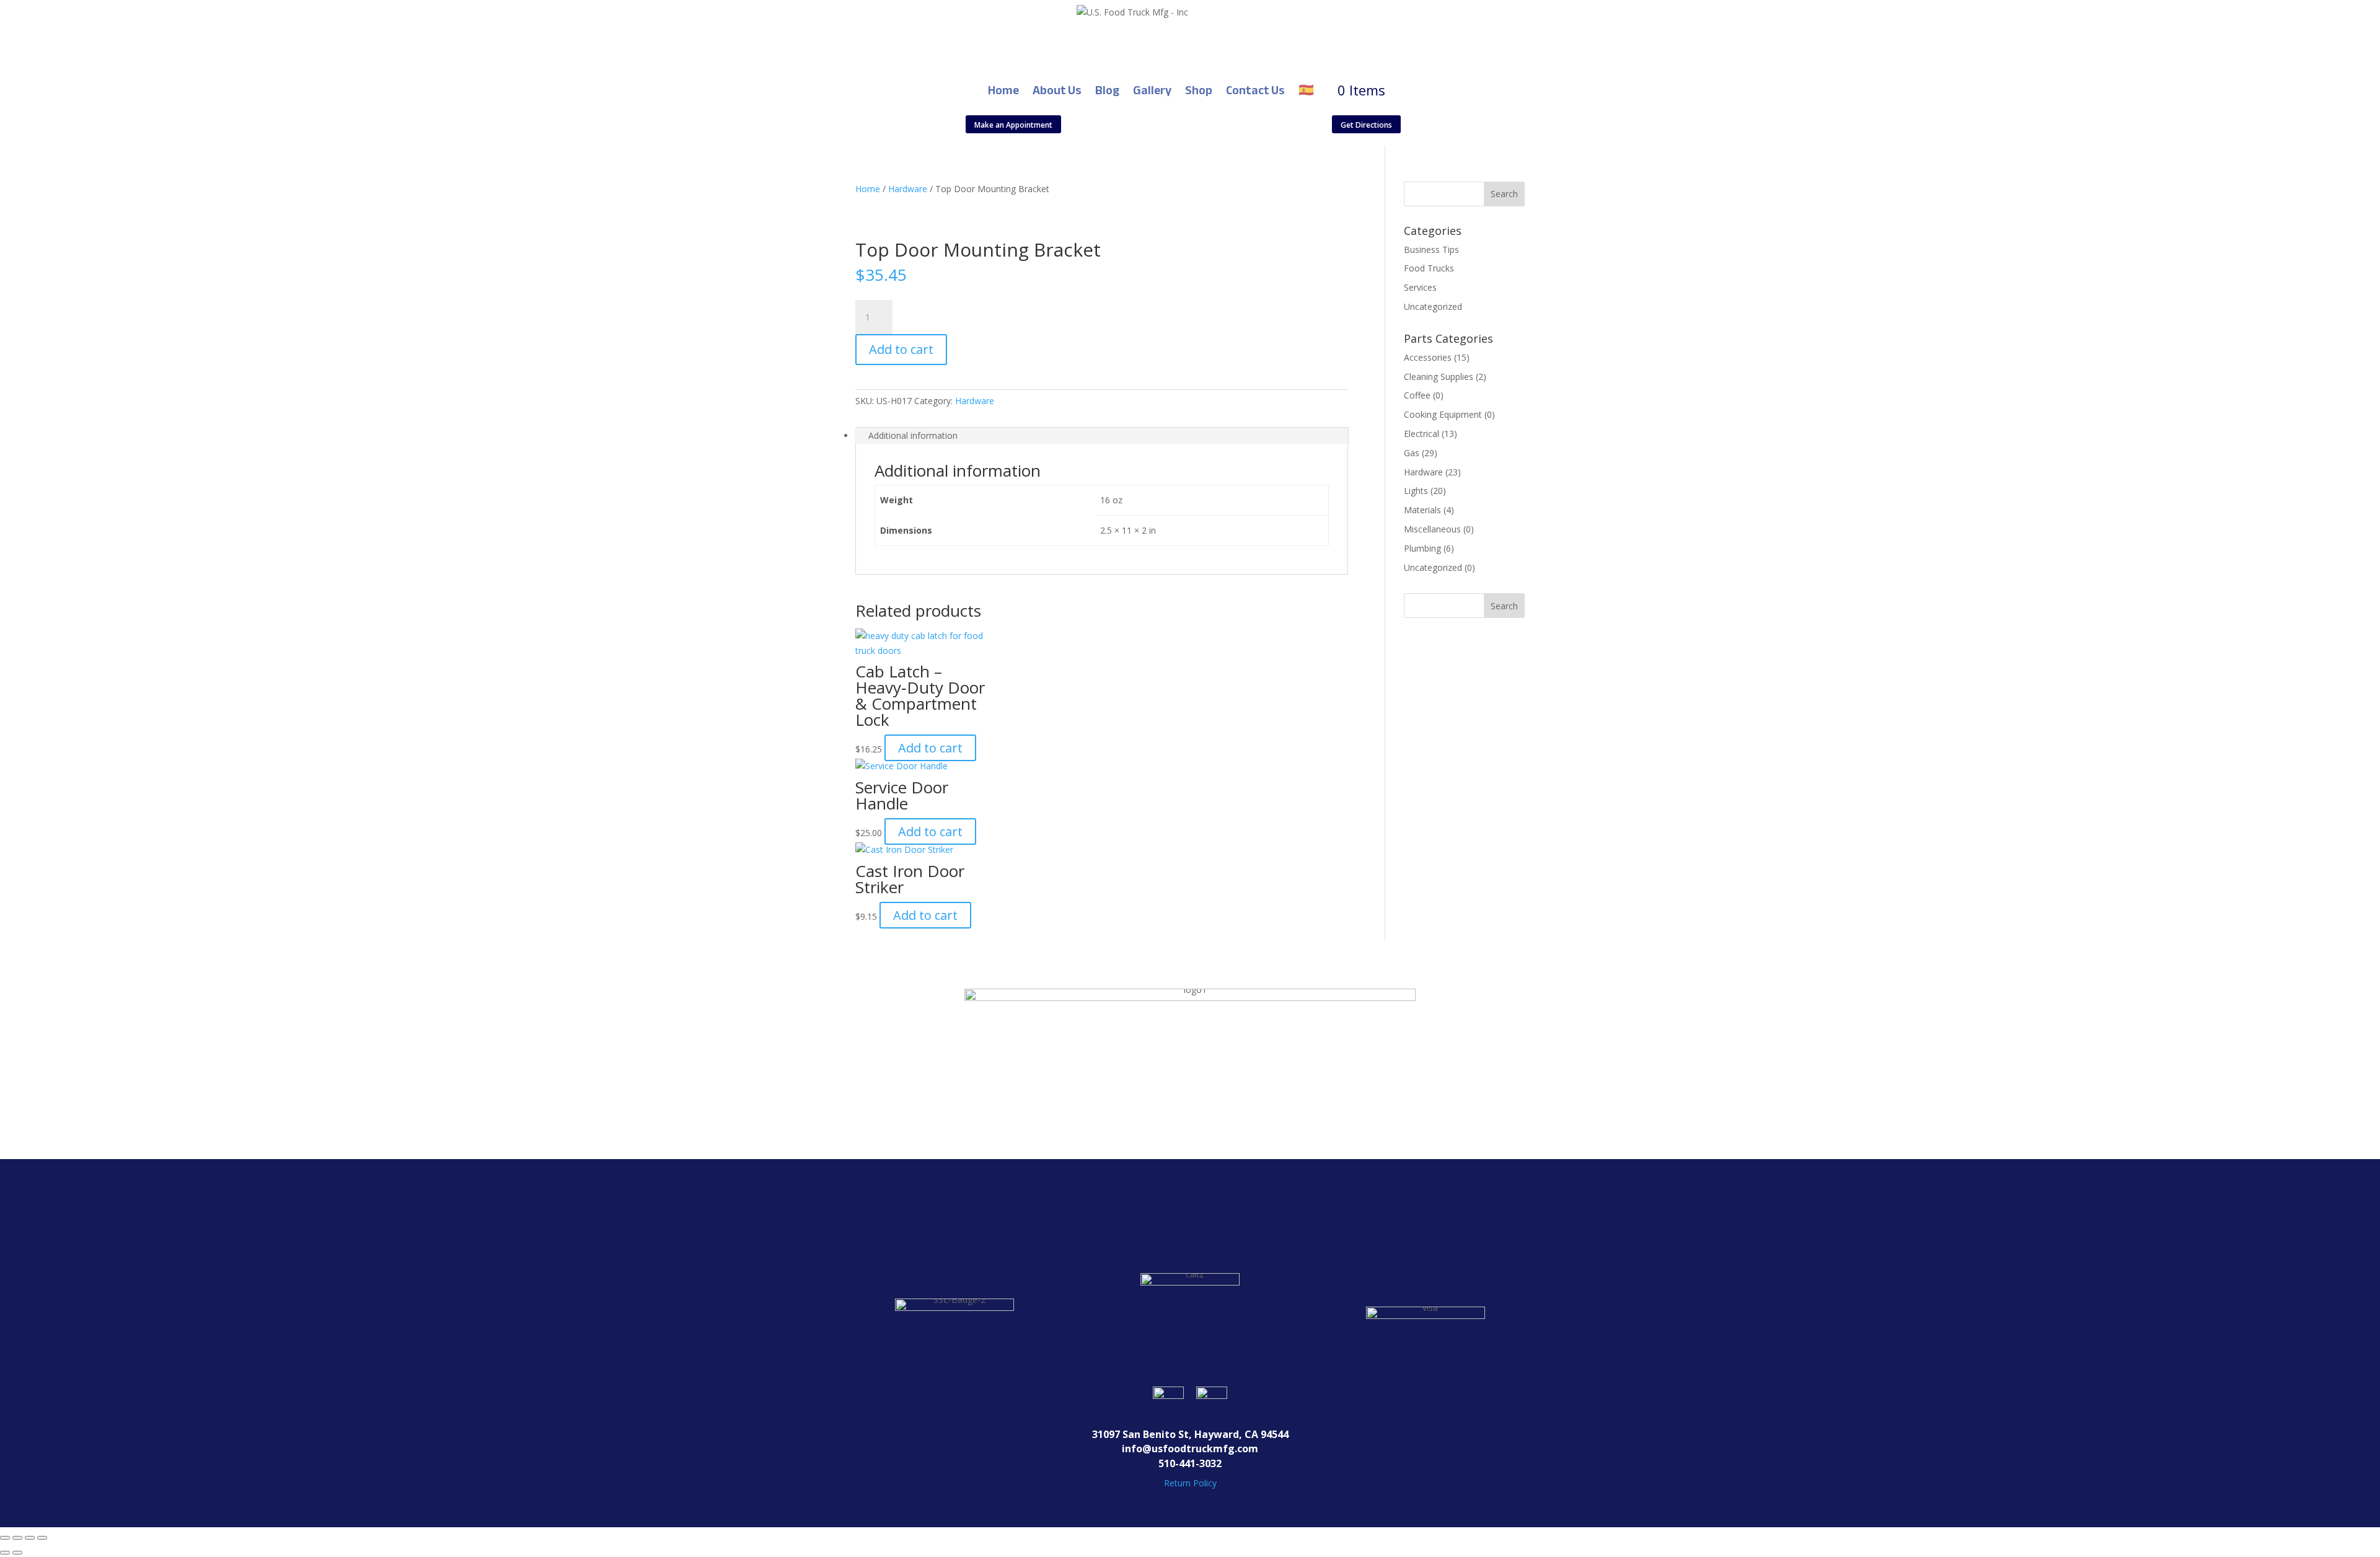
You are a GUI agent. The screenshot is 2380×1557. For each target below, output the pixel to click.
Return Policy (1190, 1483)
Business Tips (1431, 249)
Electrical (1421, 434)
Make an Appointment (1013, 125)
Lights (1416, 491)
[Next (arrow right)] (17, 1553)
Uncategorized (1433, 307)
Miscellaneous (1432, 529)
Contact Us (1255, 90)
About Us (1057, 90)
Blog (1107, 90)
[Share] (30, 1538)
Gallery (1152, 90)
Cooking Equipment (1443, 414)
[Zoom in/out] (5, 1538)
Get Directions (1366, 125)
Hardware (908, 189)
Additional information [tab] (913, 435)
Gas (1412, 453)
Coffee (1417, 395)
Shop (1199, 90)
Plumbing (1422, 548)
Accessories (1428, 357)
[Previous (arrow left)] (5, 1553)
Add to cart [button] (930, 748)
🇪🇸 (1306, 90)
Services (1420, 287)
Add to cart (901, 349)
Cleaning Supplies (1439, 377)
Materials (1422, 510)
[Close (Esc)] (42, 1538)
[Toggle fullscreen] (17, 1538)
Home (1003, 90)
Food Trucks (1429, 268)
